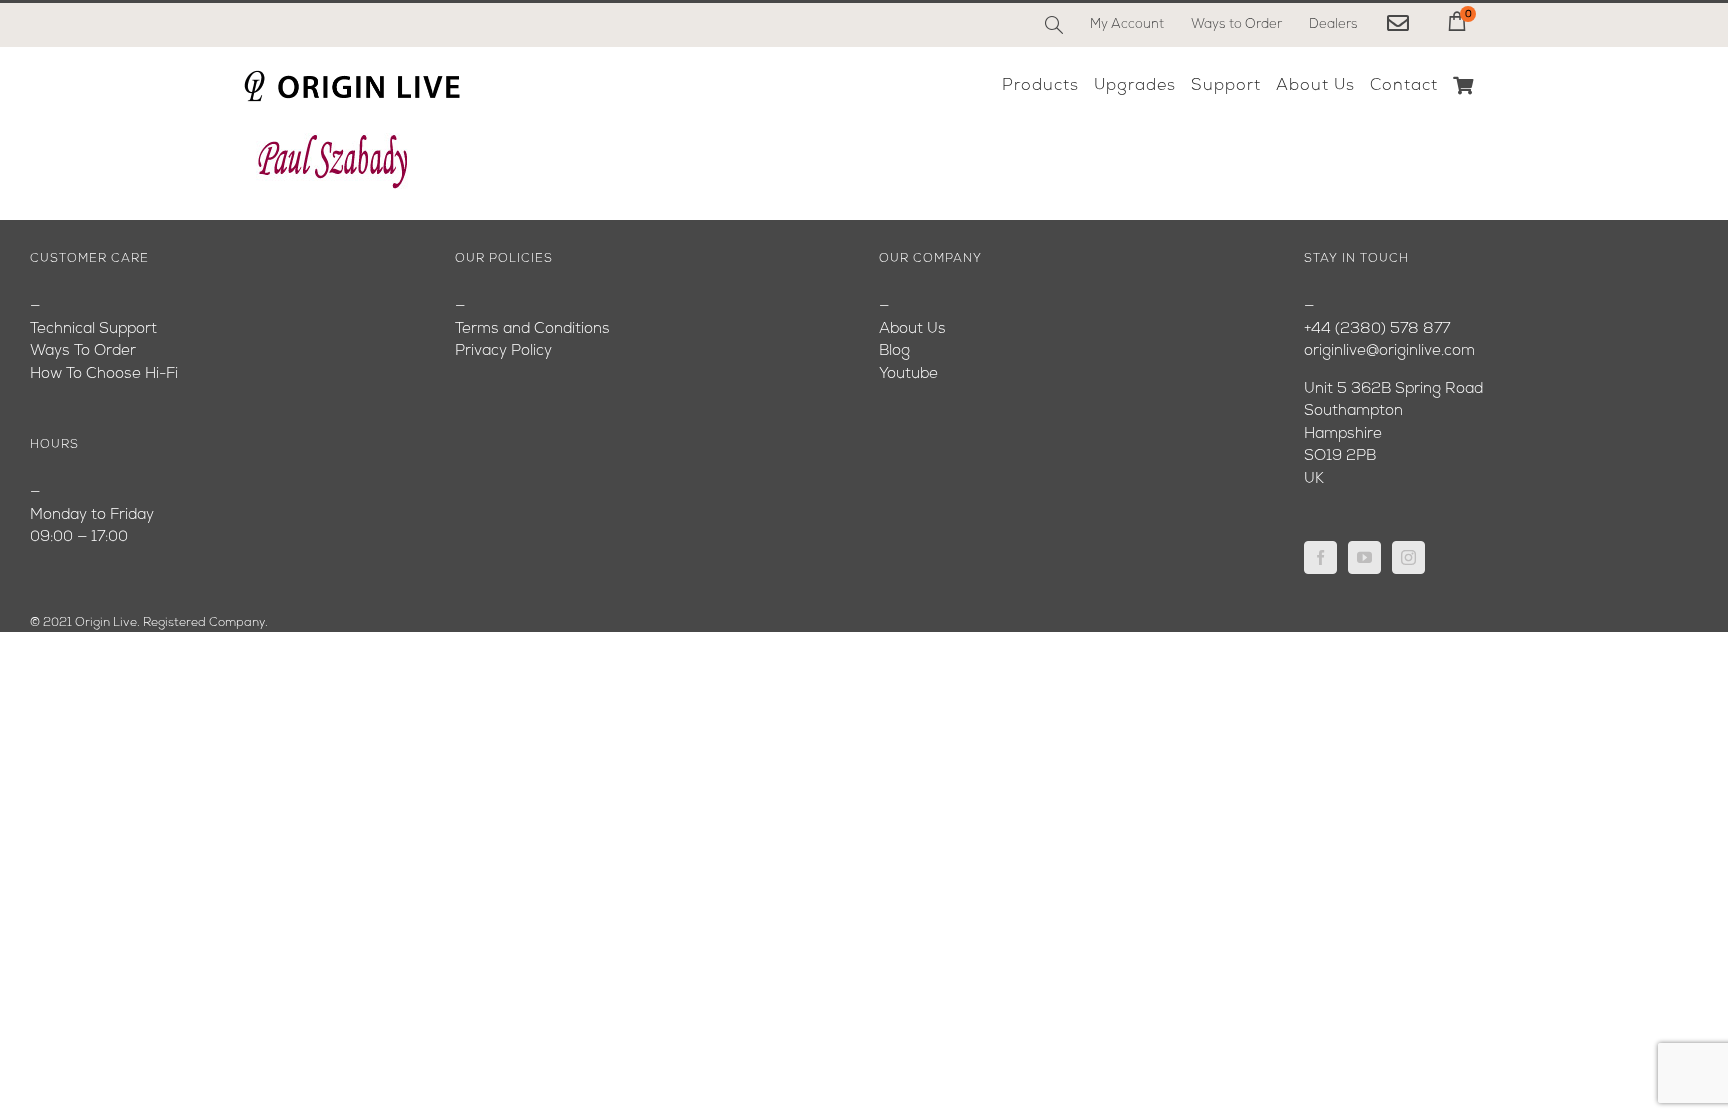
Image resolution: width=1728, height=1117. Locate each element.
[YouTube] (1364, 557)
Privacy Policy (503, 351)
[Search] (1054, 25)
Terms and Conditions (532, 329)
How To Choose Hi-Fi (104, 374)
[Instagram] (1408, 557)
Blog (894, 351)
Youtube (908, 374)
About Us (912, 329)
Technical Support (93, 329)
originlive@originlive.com (1389, 351)
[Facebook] (1320, 557)
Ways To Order (83, 351)
